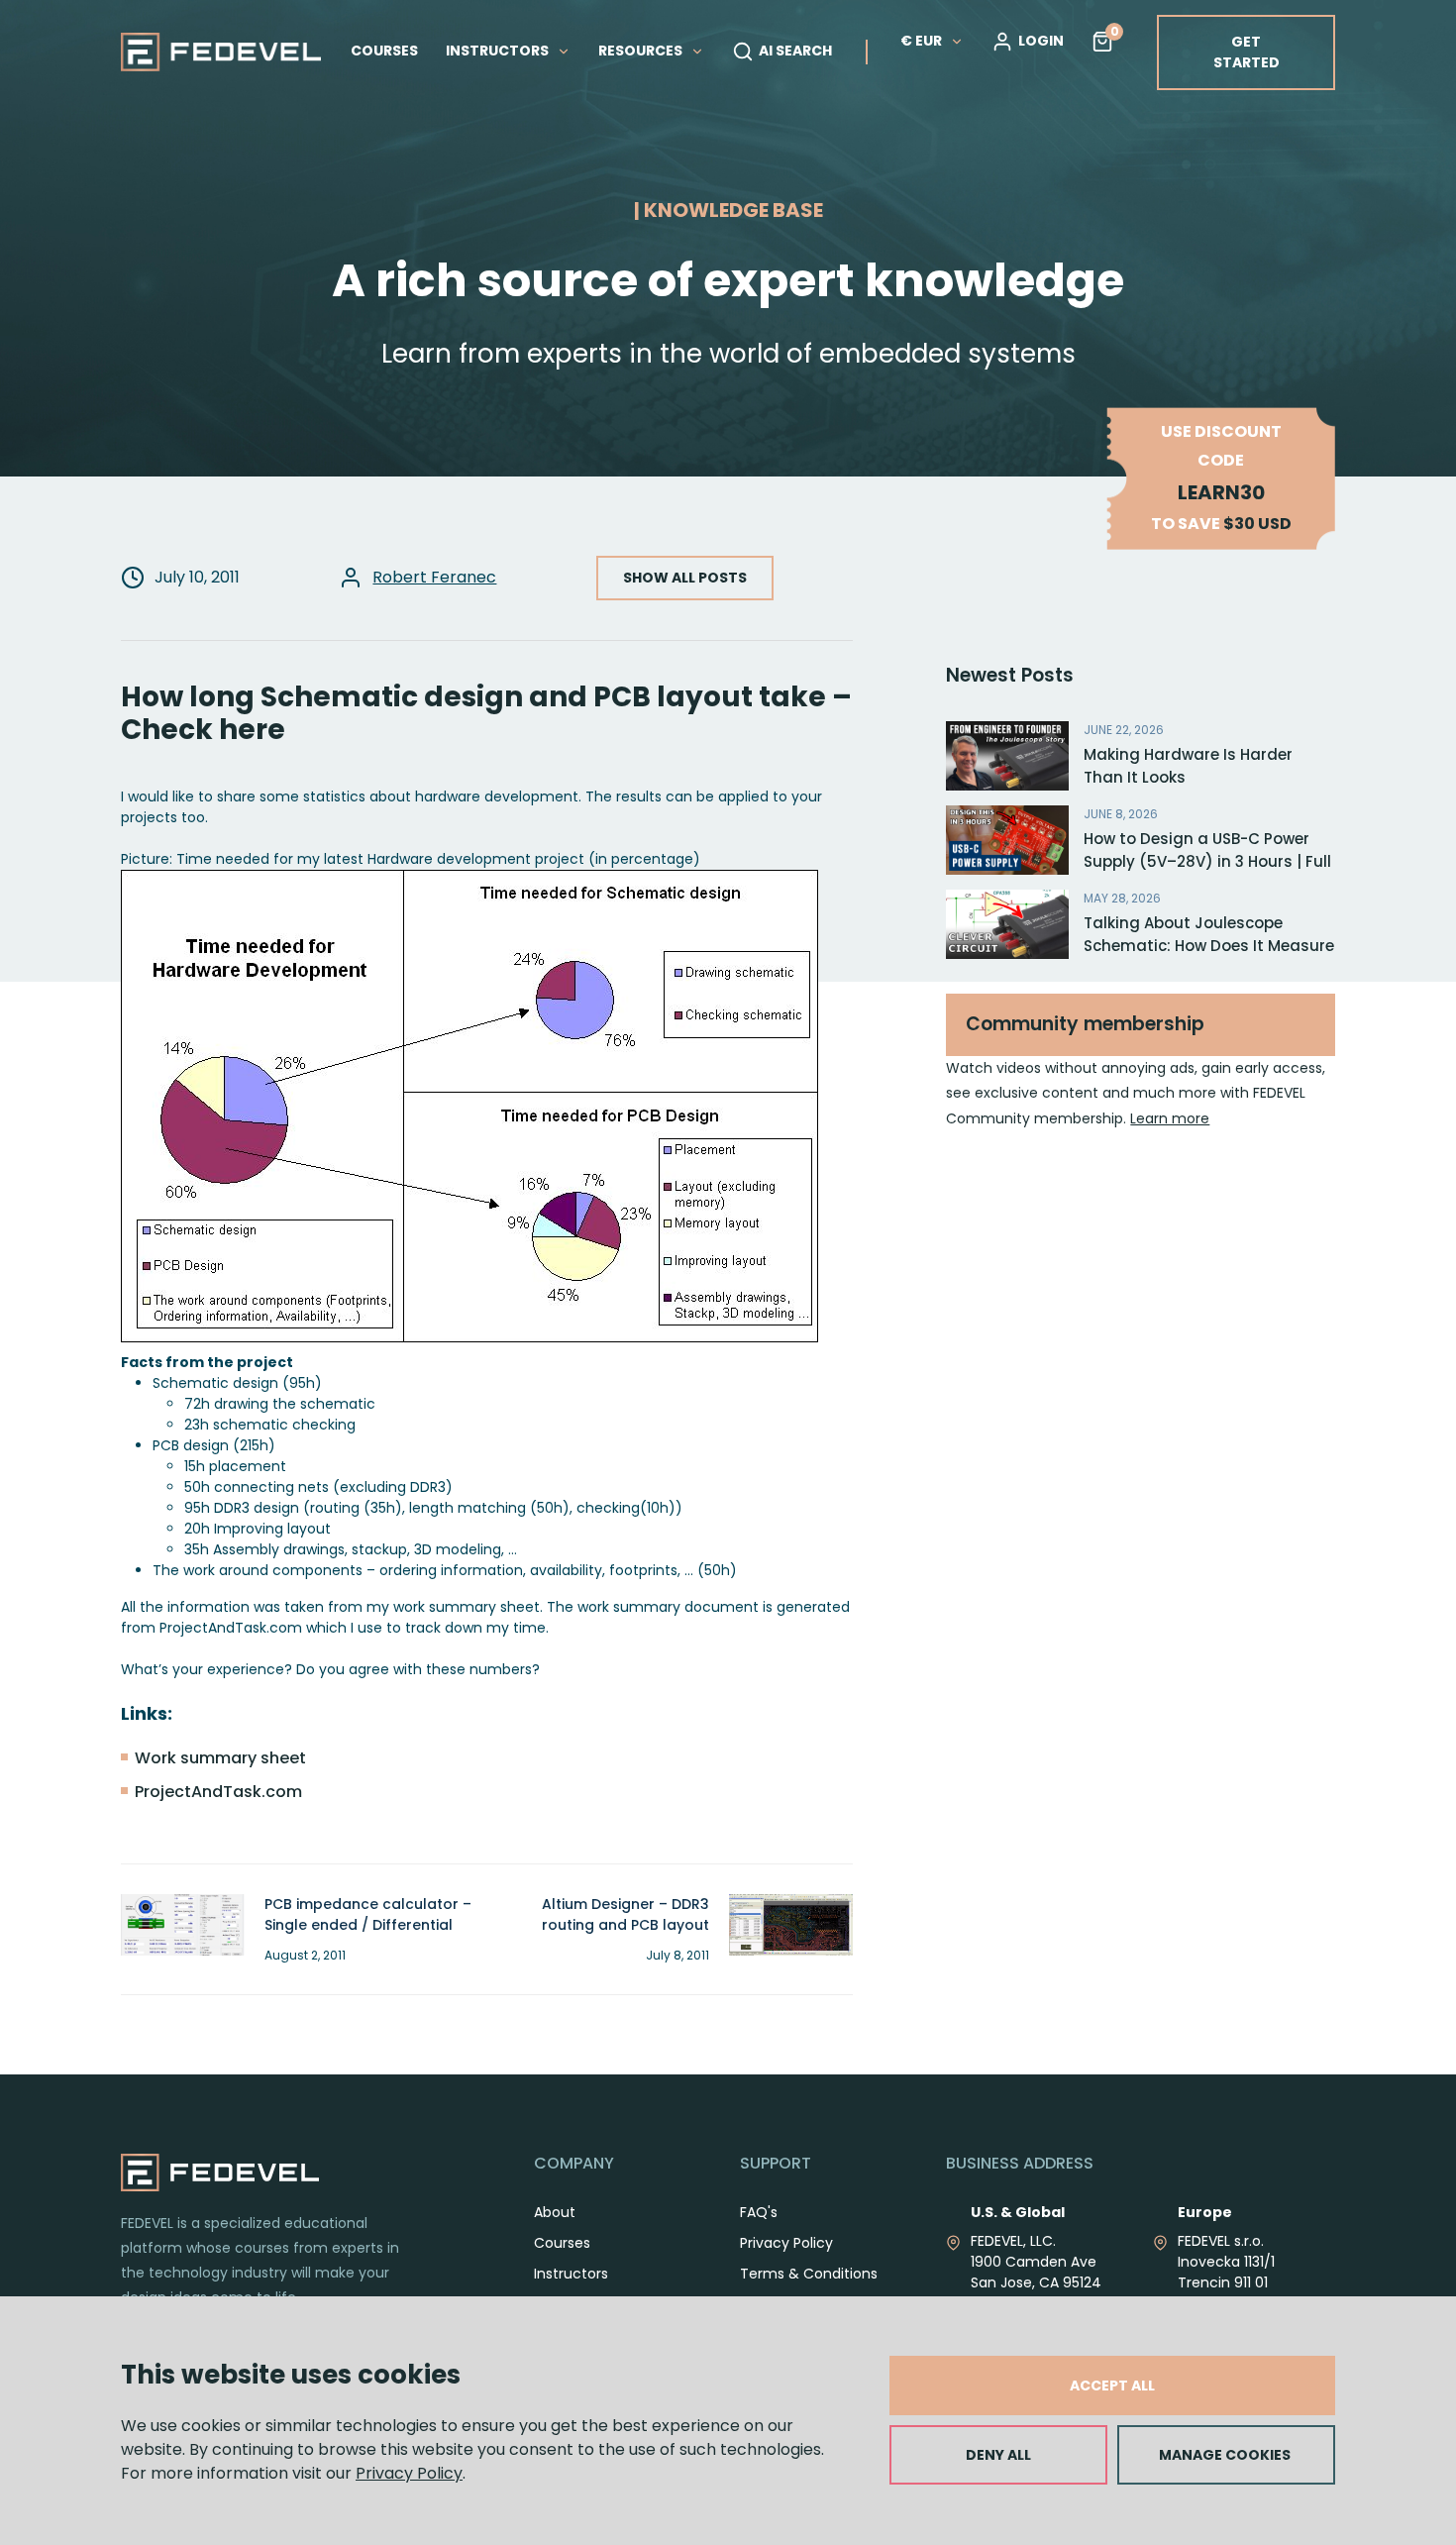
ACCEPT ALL (1112, 2386)
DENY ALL (998, 2455)
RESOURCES (642, 51)
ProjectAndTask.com (218, 1792)
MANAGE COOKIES (1225, 2455)
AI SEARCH (795, 51)
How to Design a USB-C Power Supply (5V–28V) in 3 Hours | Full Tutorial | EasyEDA (1207, 861)
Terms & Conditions (809, 2274)
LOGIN (1041, 41)
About (555, 2212)
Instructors (571, 2274)
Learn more (1170, 1118)
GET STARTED (1247, 52)
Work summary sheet (220, 1758)
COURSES (384, 51)
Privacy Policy (409, 2473)
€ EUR (921, 41)
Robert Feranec (434, 577)
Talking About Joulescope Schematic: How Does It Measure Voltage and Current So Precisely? (1209, 956)
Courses (562, 2243)
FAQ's (759, 2212)
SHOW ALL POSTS (685, 578)
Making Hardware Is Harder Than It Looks (1188, 766)
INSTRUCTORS (499, 51)
